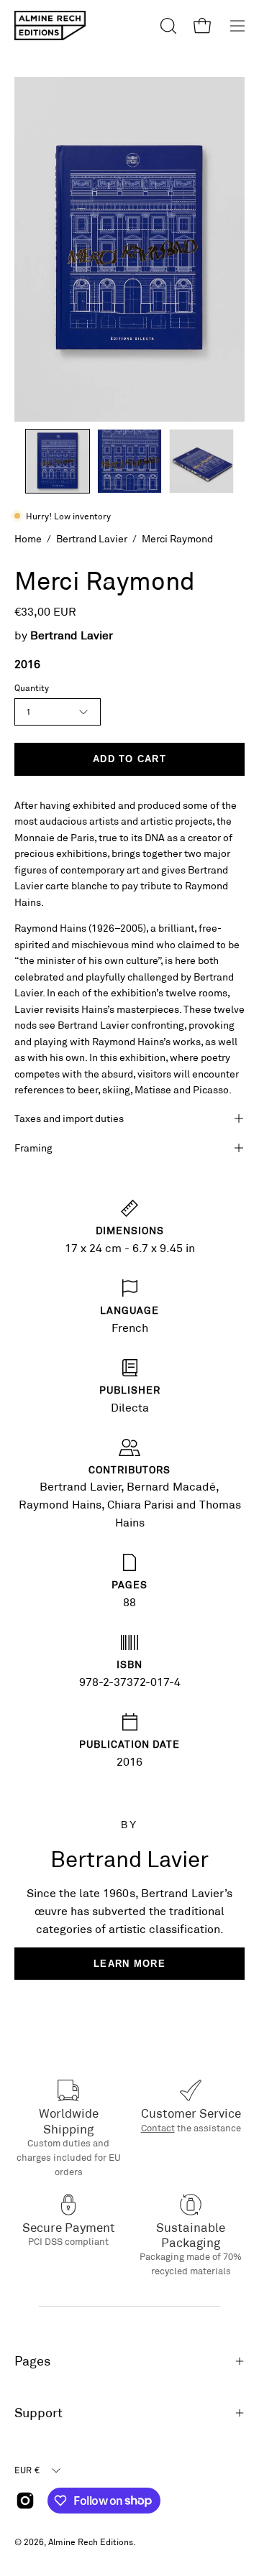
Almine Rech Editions (91, 2542)
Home (28, 538)
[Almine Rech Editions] (50, 26)
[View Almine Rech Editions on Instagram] (25, 2501)
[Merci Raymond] (58, 461)
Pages (32, 2361)
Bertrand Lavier (92, 538)
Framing (33, 1148)
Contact (158, 2128)
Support (38, 2413)
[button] (167, 26)
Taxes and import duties (69, 1118)
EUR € (27, 2470)
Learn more (129, 1964)
